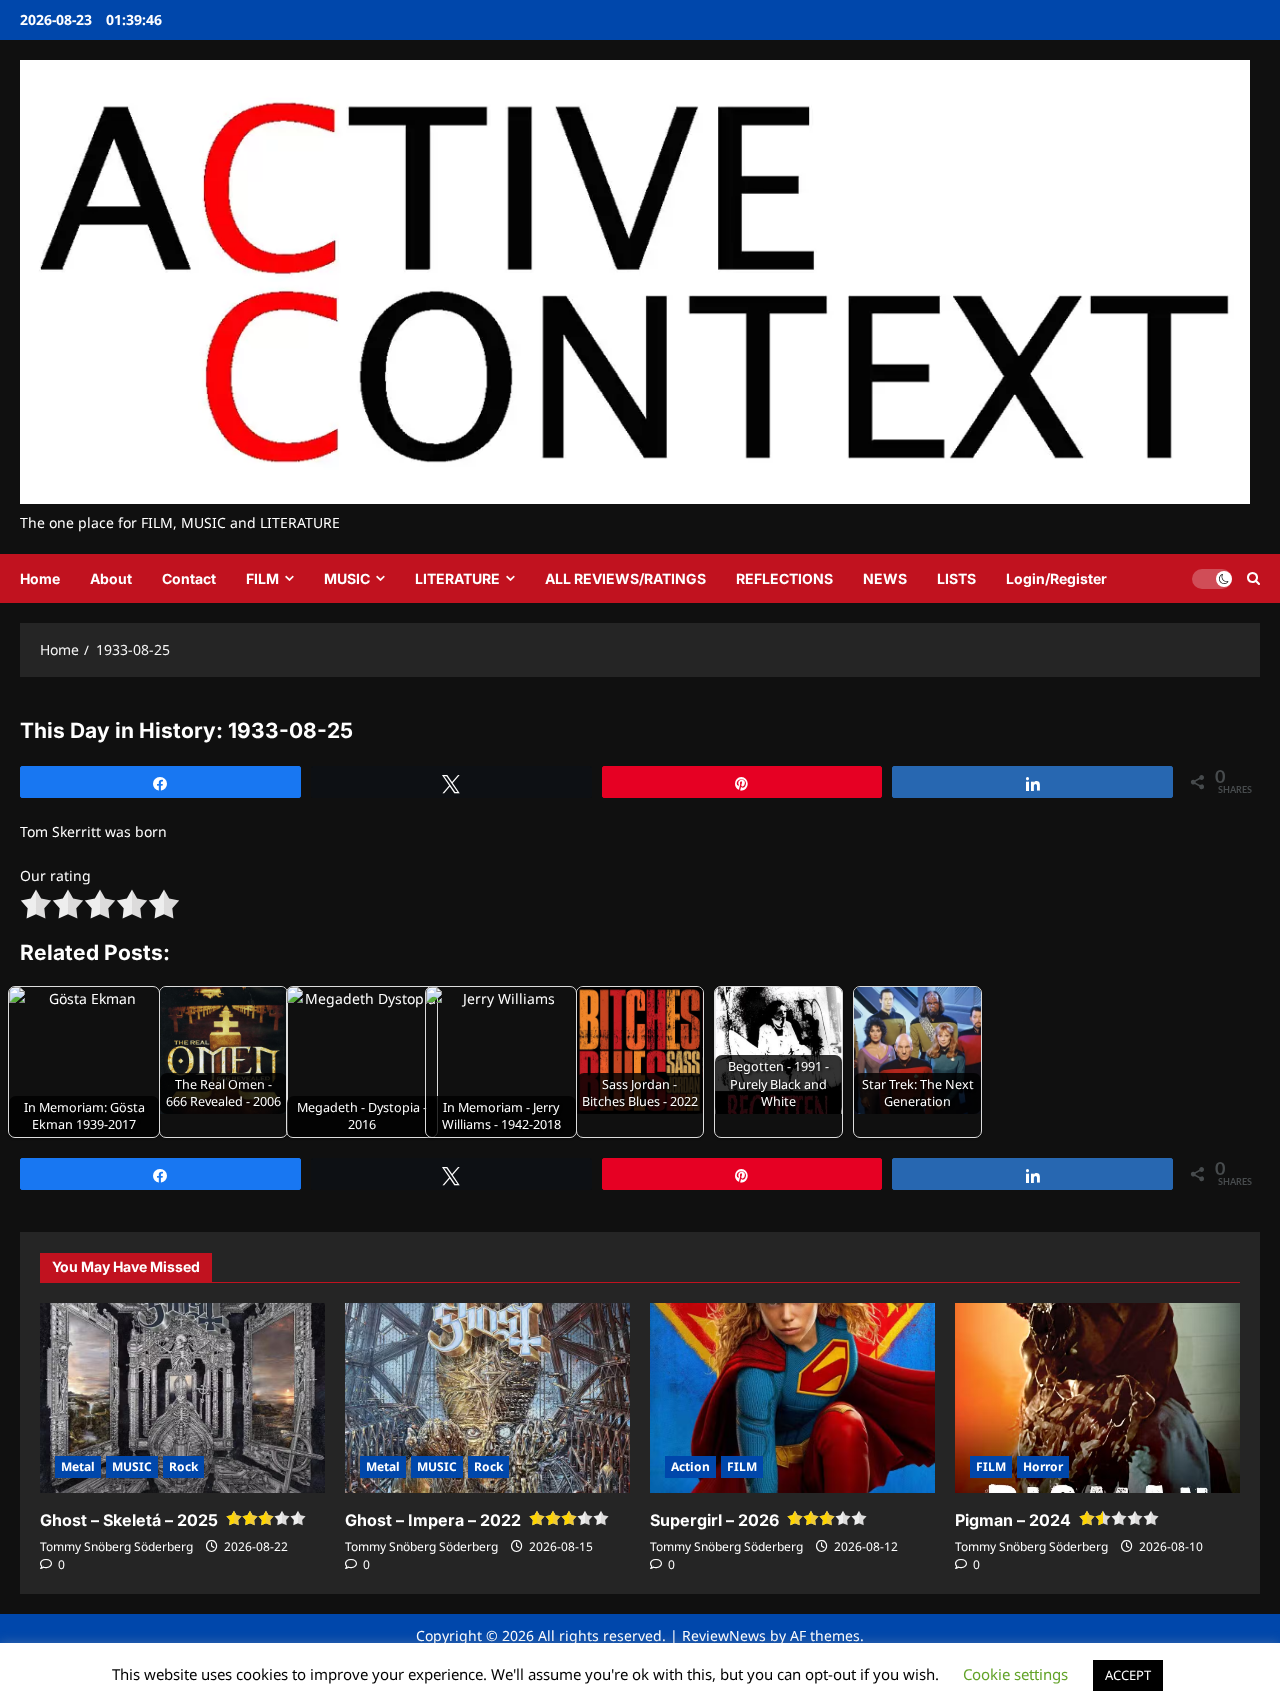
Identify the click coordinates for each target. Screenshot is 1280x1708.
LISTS (956, 578)
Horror (1043, 1466)
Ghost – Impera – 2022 (433, 1520)
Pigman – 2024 (1013, 1520)
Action (690, 1466)
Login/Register (1056, 578)
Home (40, 578)
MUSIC (347, 578)
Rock (183, 1466)
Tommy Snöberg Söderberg (116, 1546)
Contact (189, 578)
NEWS (885, 578)
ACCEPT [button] (1128, 1675)
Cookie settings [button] (1015, 1674)
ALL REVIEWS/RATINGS (625, 578)
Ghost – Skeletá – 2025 (129, 1520)
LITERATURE (457, 578)
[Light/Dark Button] (1212, 579)
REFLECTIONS (784, 578)
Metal (78, 1466)
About (111, 578)
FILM (262, 578)
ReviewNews (724, 1635)
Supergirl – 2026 (714, 1520)
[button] (1253, 578)
